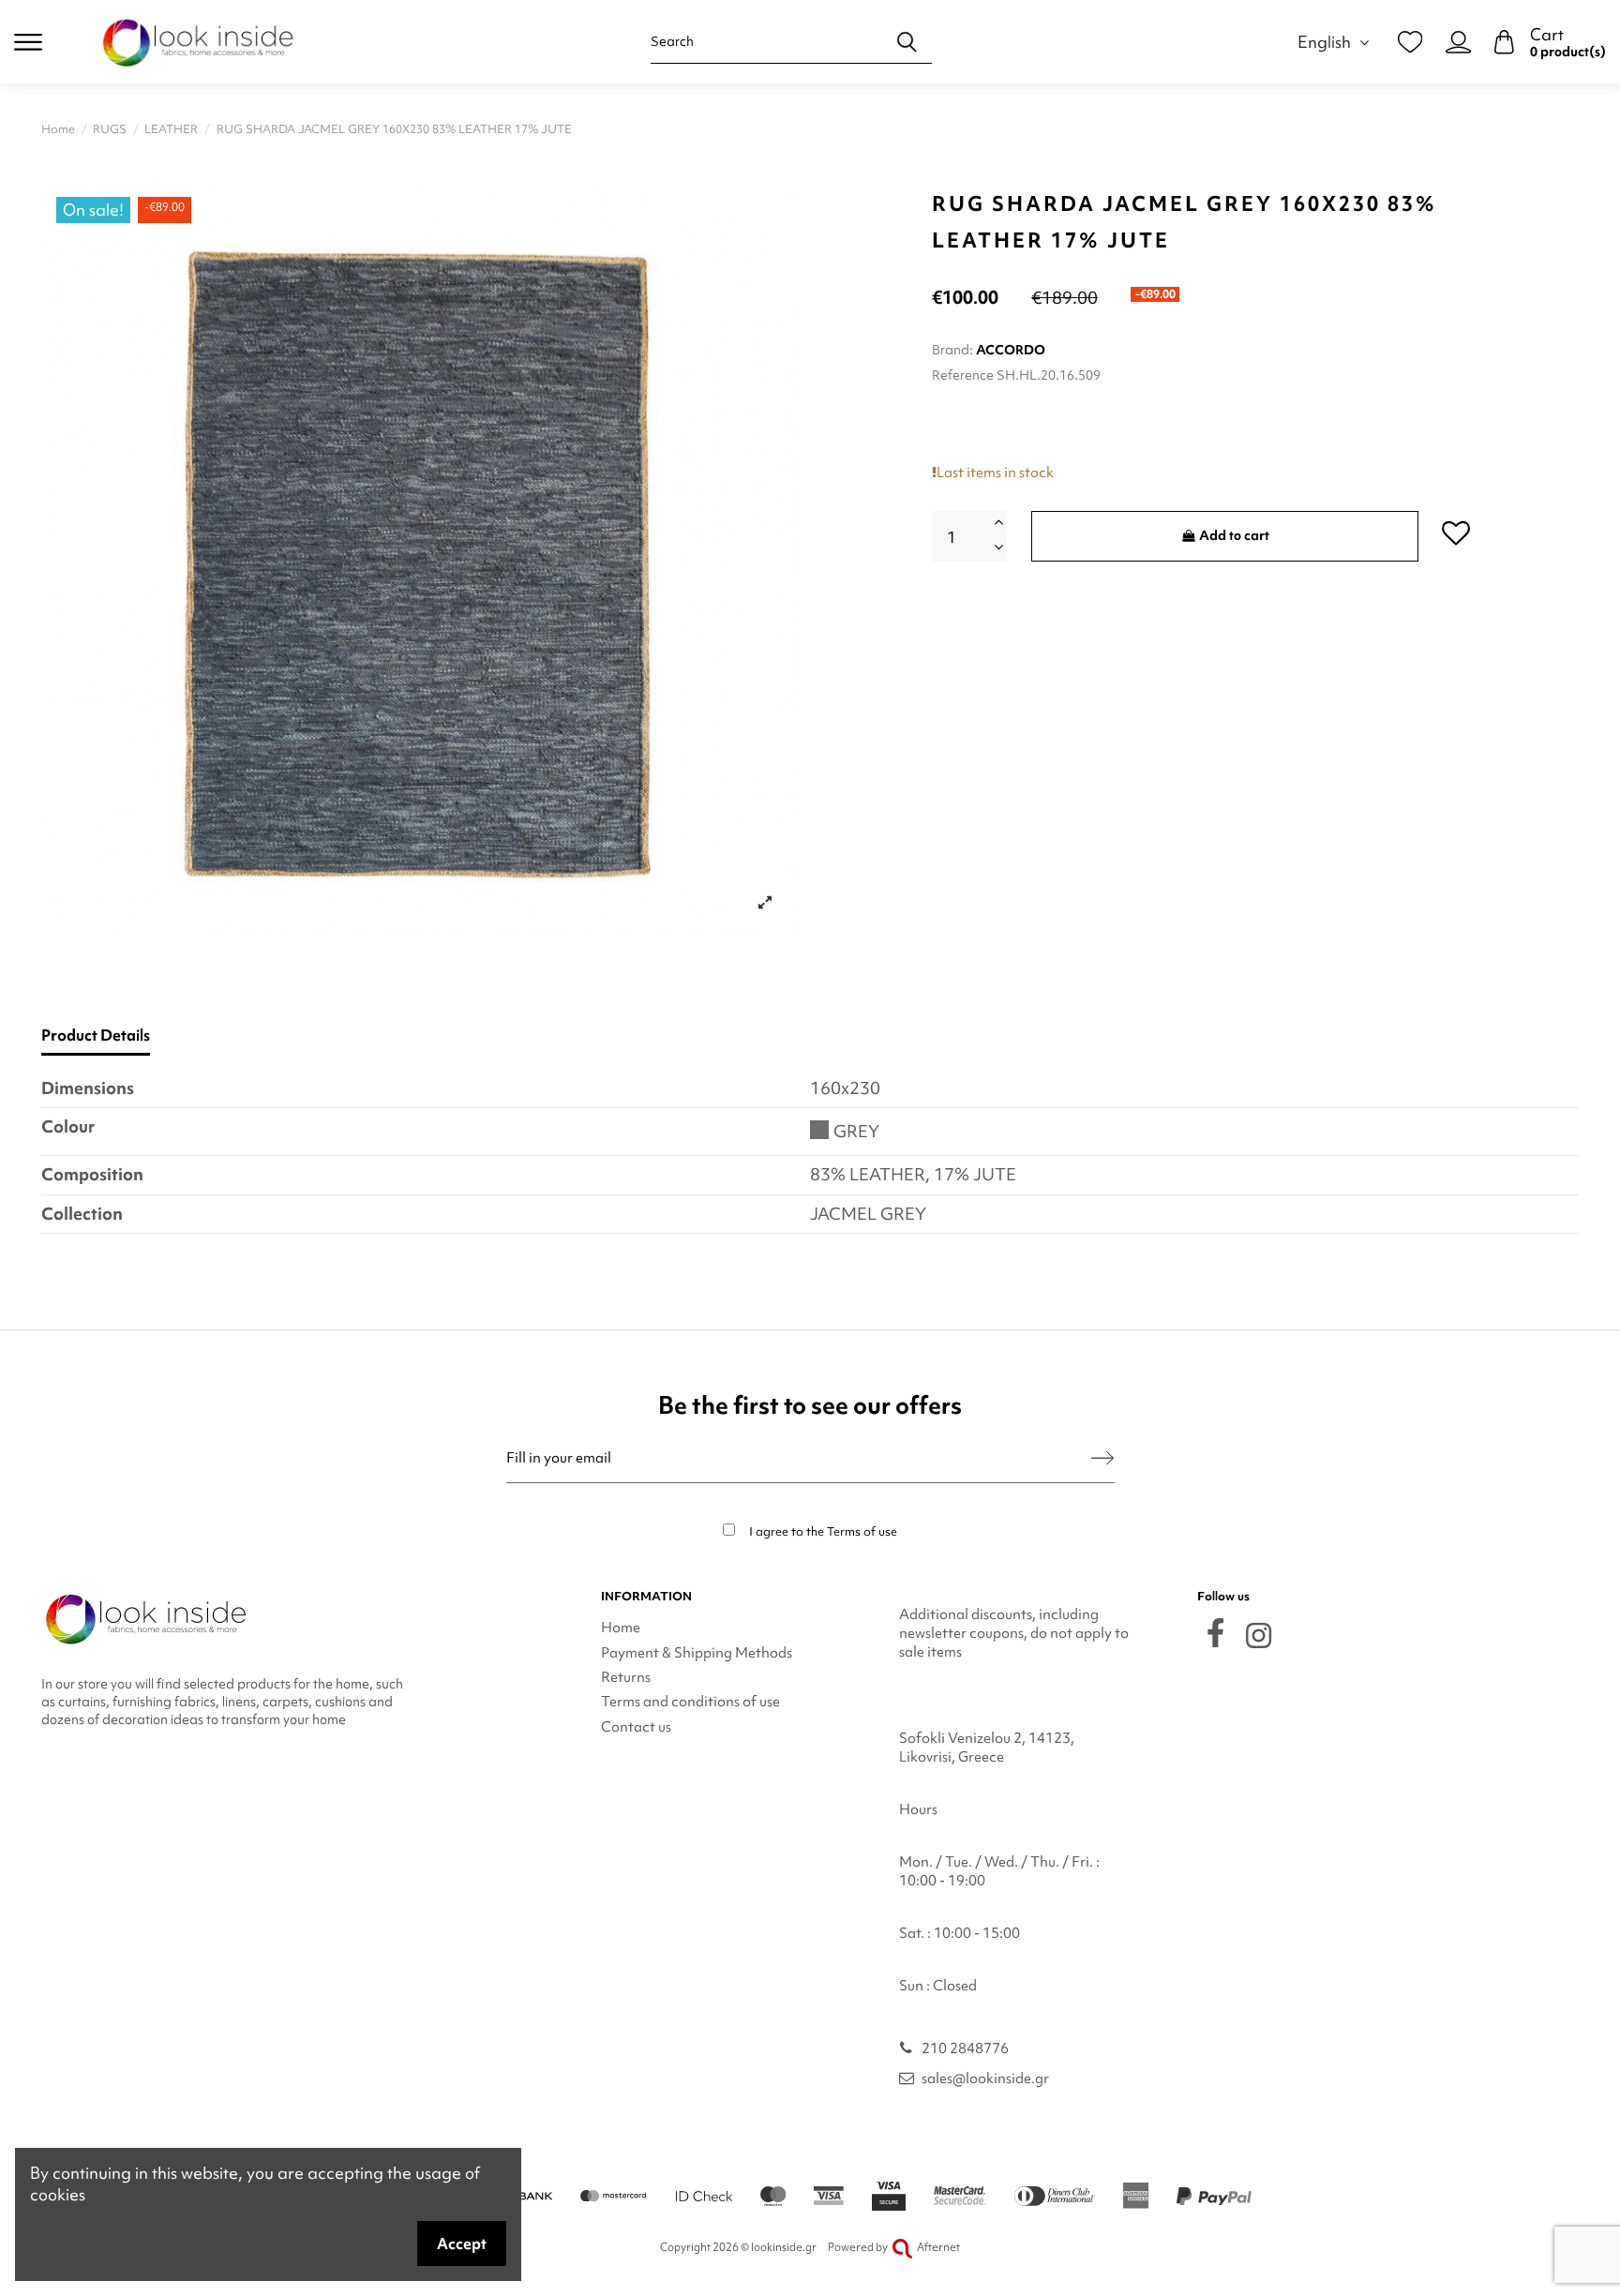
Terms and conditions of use (690, 1702)
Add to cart (1234, 535)
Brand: (952, 350)
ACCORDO (1011, 350)
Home (621, 1628)
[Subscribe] (1102, 1458)
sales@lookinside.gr (985, 2078)
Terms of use (862, 1531)
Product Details (96, 1035)
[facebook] (1215, 1633)
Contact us (636, 1727)
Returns (626, 1677)
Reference (963, 375)
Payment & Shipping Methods (697, 1653)
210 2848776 (965, 2048)
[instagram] (1259, 1636)
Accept (462, 2243)
